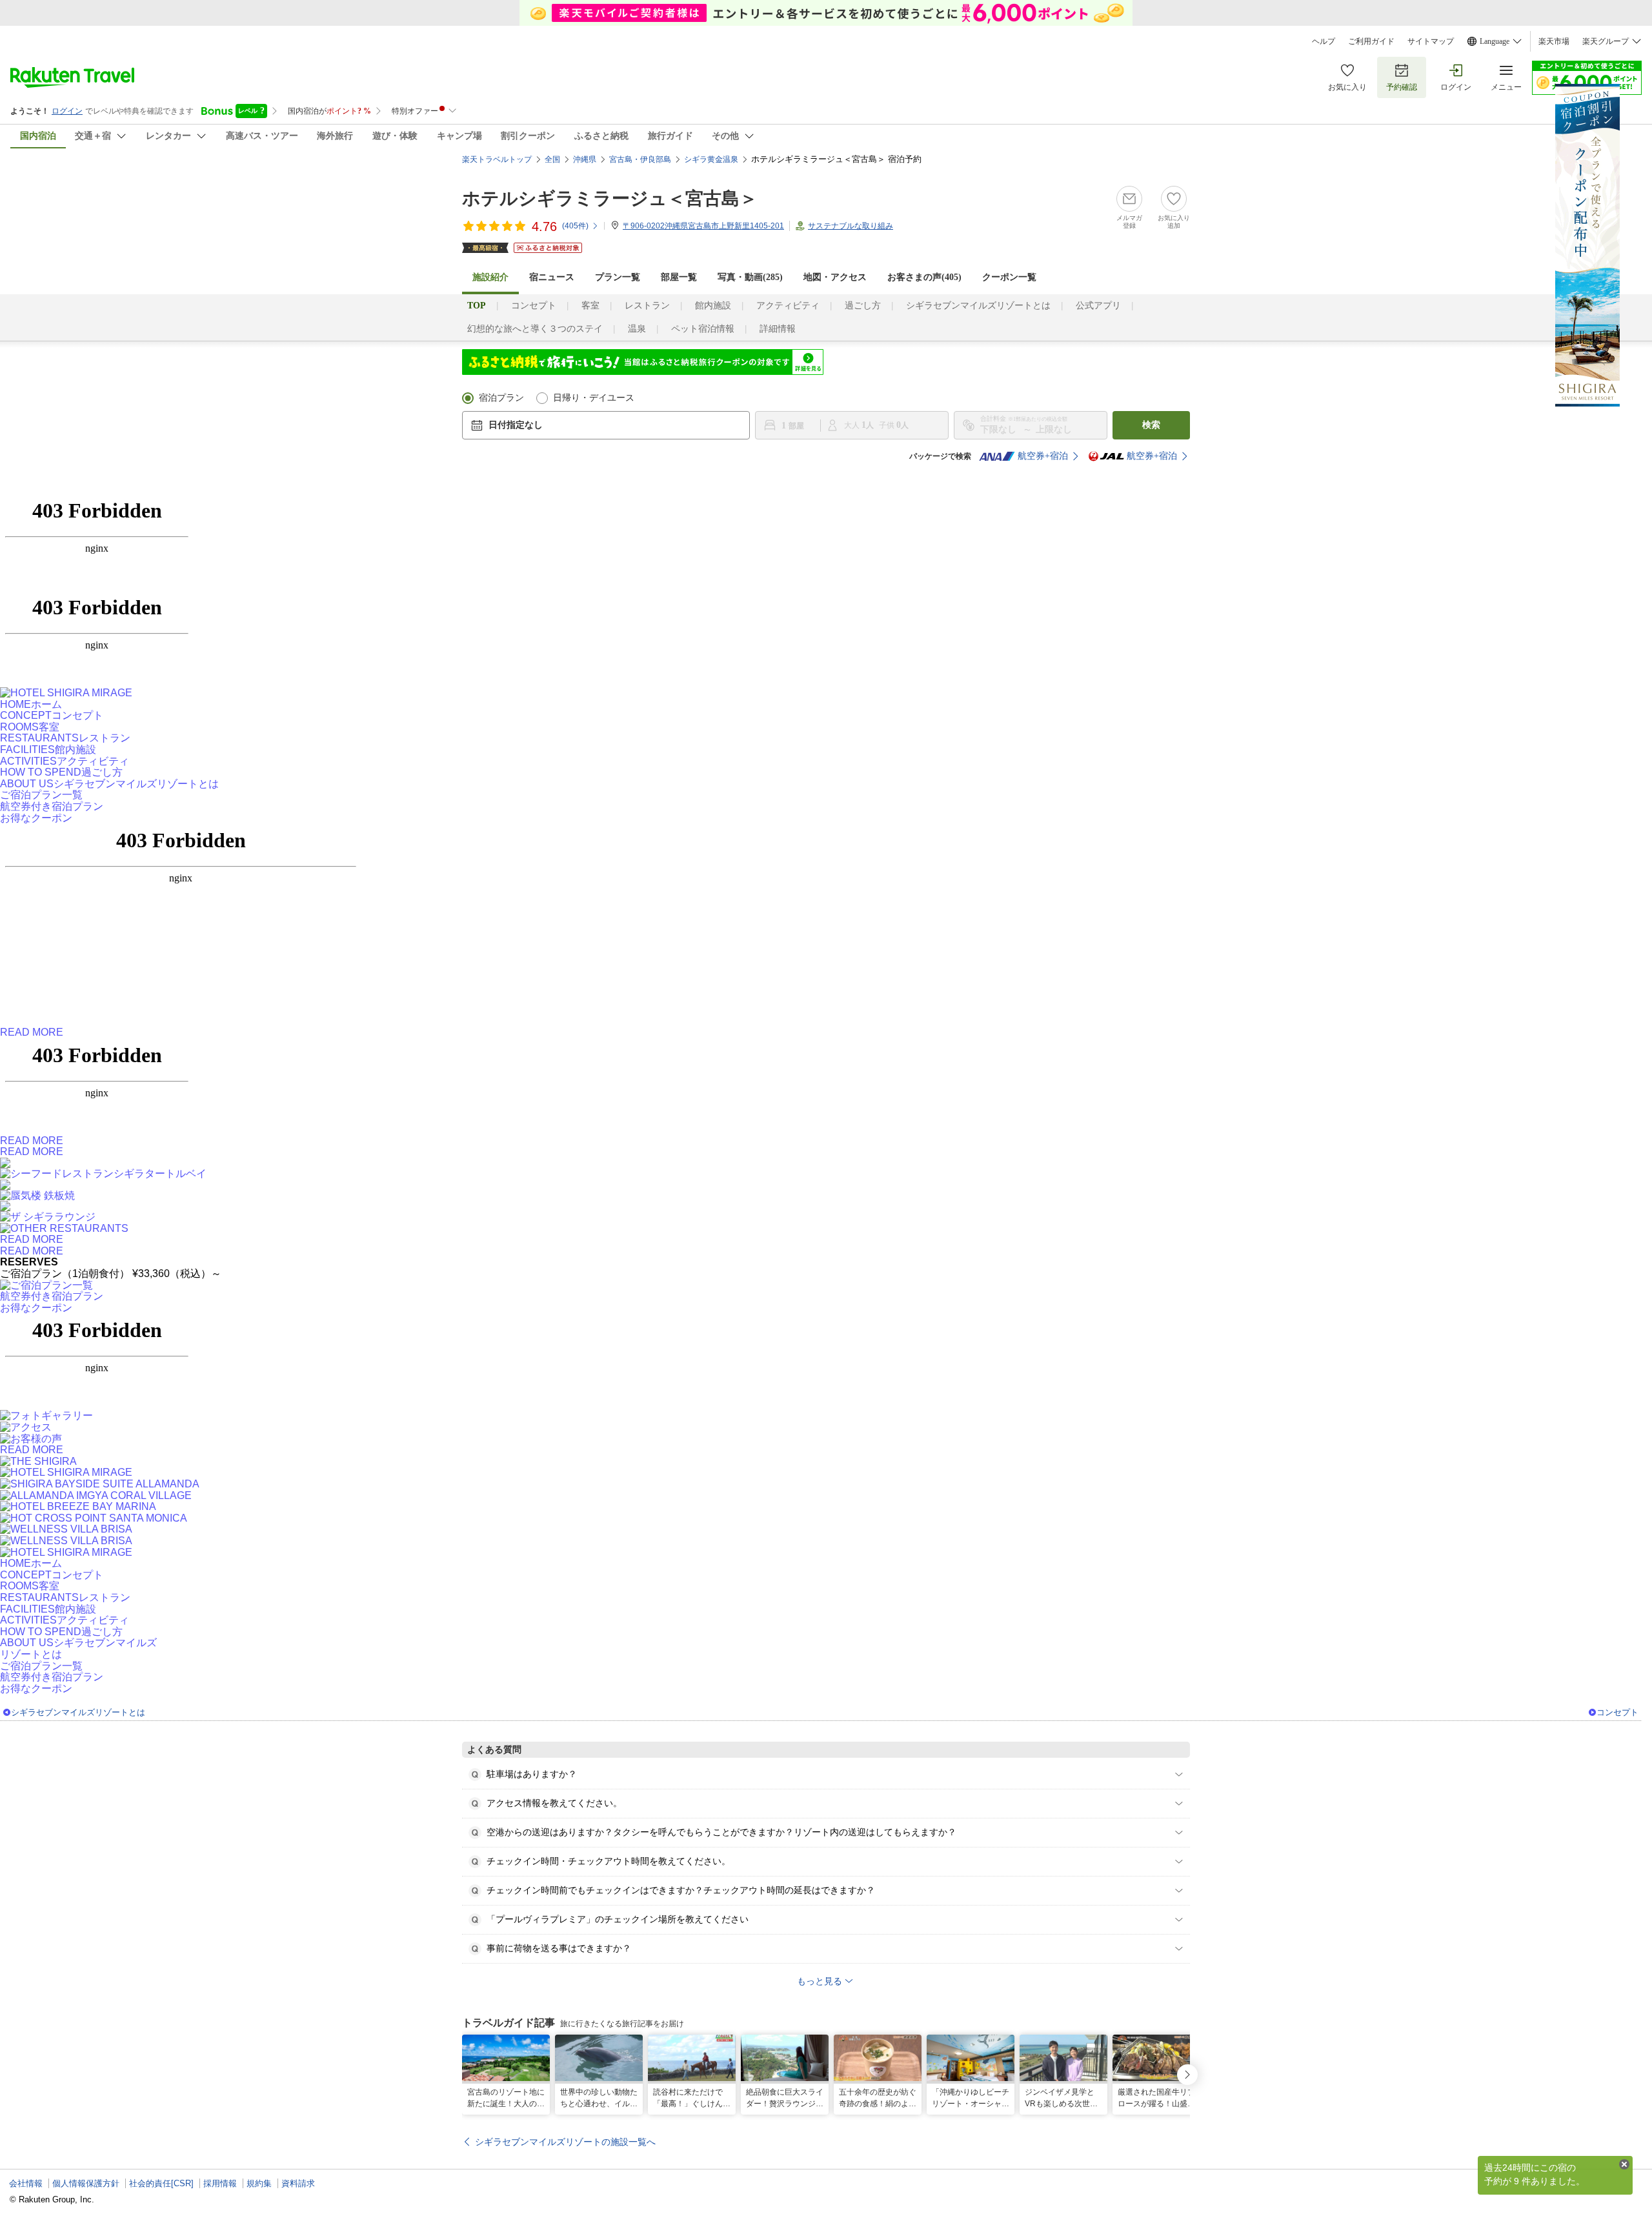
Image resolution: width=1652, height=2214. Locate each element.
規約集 (259, 2183)
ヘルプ (1324, 41)
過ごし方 (863, 306)
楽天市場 (1554, 41)
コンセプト (534, 306)
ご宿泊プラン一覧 (41, 795)
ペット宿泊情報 (703, 329)
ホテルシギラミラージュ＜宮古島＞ (610, 198)
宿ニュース (552, 277)
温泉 (637, 329)
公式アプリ (1098, 306)
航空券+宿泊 (1043, 456)
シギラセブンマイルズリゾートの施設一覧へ (565, 2142)
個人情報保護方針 (86, 2183)
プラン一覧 (618, 277)
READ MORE (32, 1032)
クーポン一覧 (1009, 277)
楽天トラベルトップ (497, 159)
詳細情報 (778, 329)
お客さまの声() (924, 277)
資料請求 (298, 2183)
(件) (575, 226)
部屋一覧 (679, 277)
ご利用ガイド (1371, 41)
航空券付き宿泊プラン (52, 806)
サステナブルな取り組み (851, 226)
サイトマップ (1431, 41)
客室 (590, 306)
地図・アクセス (835, 277)
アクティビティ (788, 306)
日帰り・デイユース (594, 398)
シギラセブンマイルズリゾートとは (978, 306)
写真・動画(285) (750, 277)
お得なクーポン (36, 818)
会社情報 (26, 2183)
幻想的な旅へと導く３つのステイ (535, 329)
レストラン (647, 306)
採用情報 (220, 2183)
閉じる (1624, 2164)
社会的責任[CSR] (161, 2183)
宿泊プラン (501, 398)
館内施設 (713, 306)
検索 (1151, 425)
